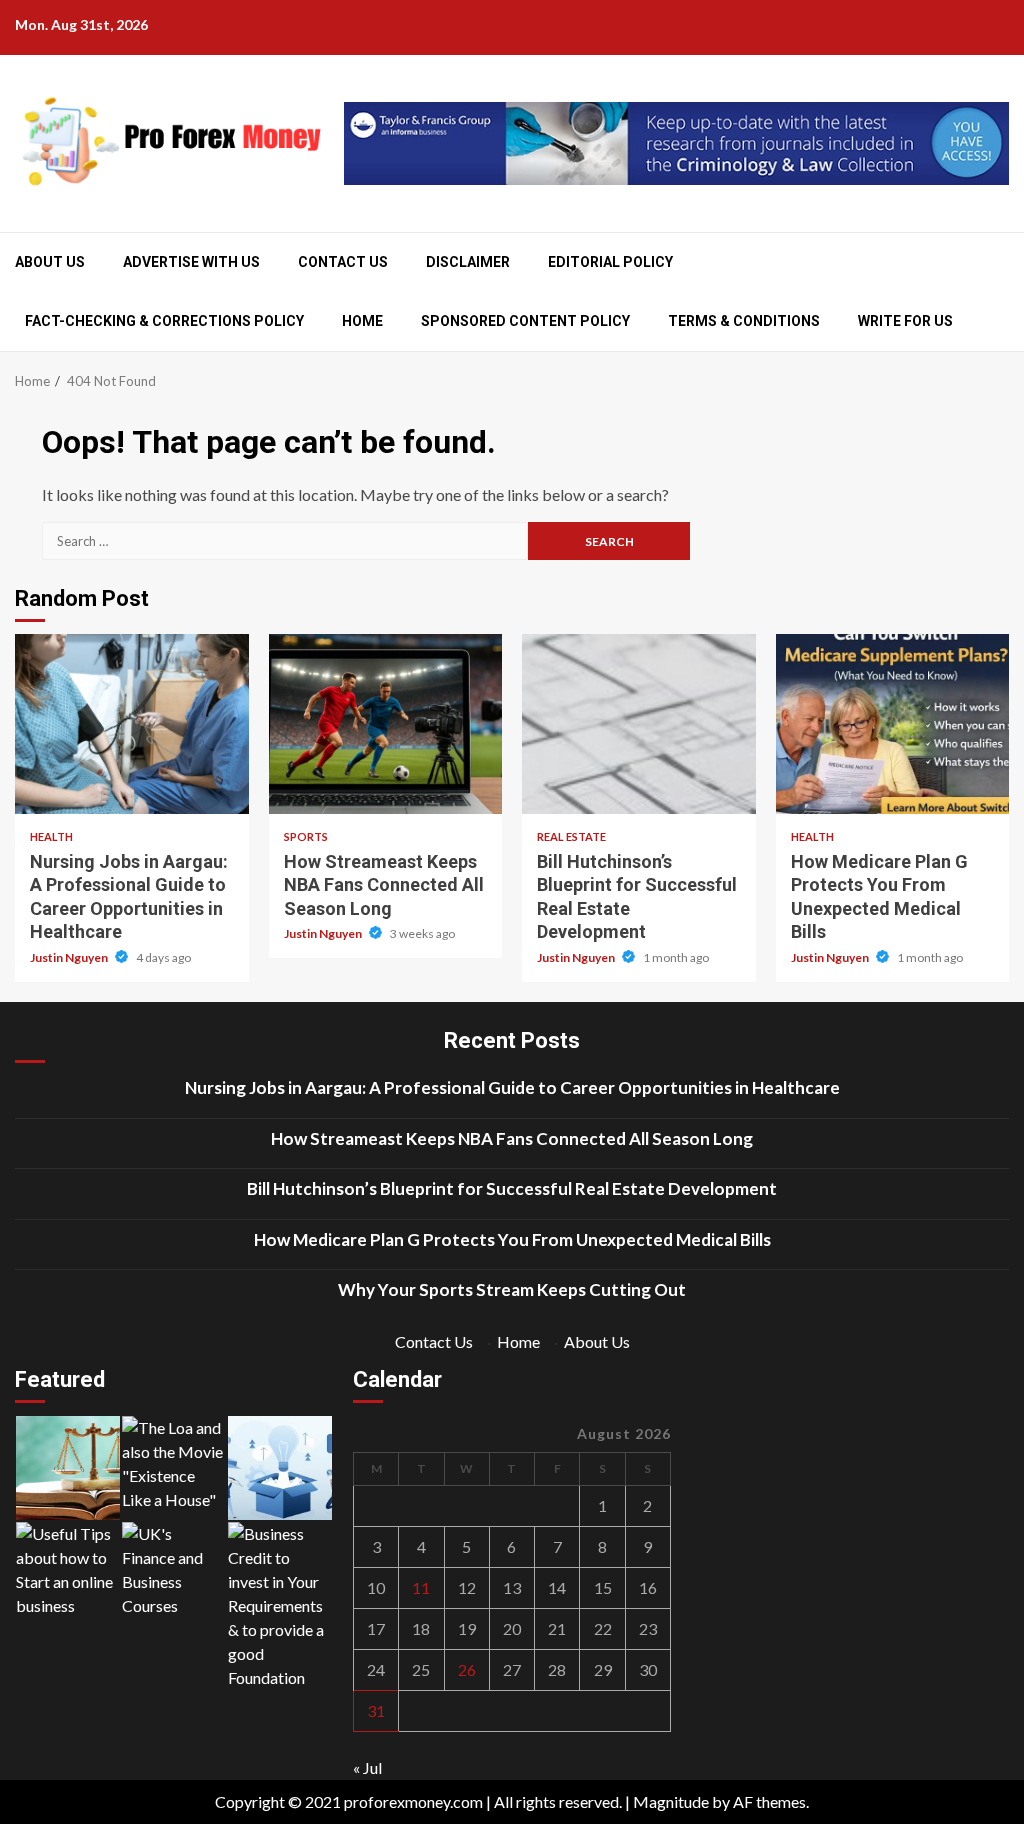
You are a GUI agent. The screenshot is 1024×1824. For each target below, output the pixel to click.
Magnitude (671, 1801)
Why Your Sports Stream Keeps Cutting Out (512, 1289)
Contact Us (343, 262)
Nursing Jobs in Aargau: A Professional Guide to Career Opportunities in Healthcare (132, 724)
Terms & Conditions (744, 321)
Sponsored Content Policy (525, 321)
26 (467, 1669)
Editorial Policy (610, 262)
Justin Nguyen (70, 957)
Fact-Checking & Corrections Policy (164, 321)
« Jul (367, 1767)
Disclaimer (468, 262)
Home (362, 321)
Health (51, 836)
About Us (50, 262)
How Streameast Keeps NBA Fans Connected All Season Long (386, 724)
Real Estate (571, 836)
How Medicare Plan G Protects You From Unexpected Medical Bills (893, 724)
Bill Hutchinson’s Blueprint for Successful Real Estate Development (639, 724)
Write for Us (905, 321)
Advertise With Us (191, 262)
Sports (306, 836)
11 (421, 1587)
